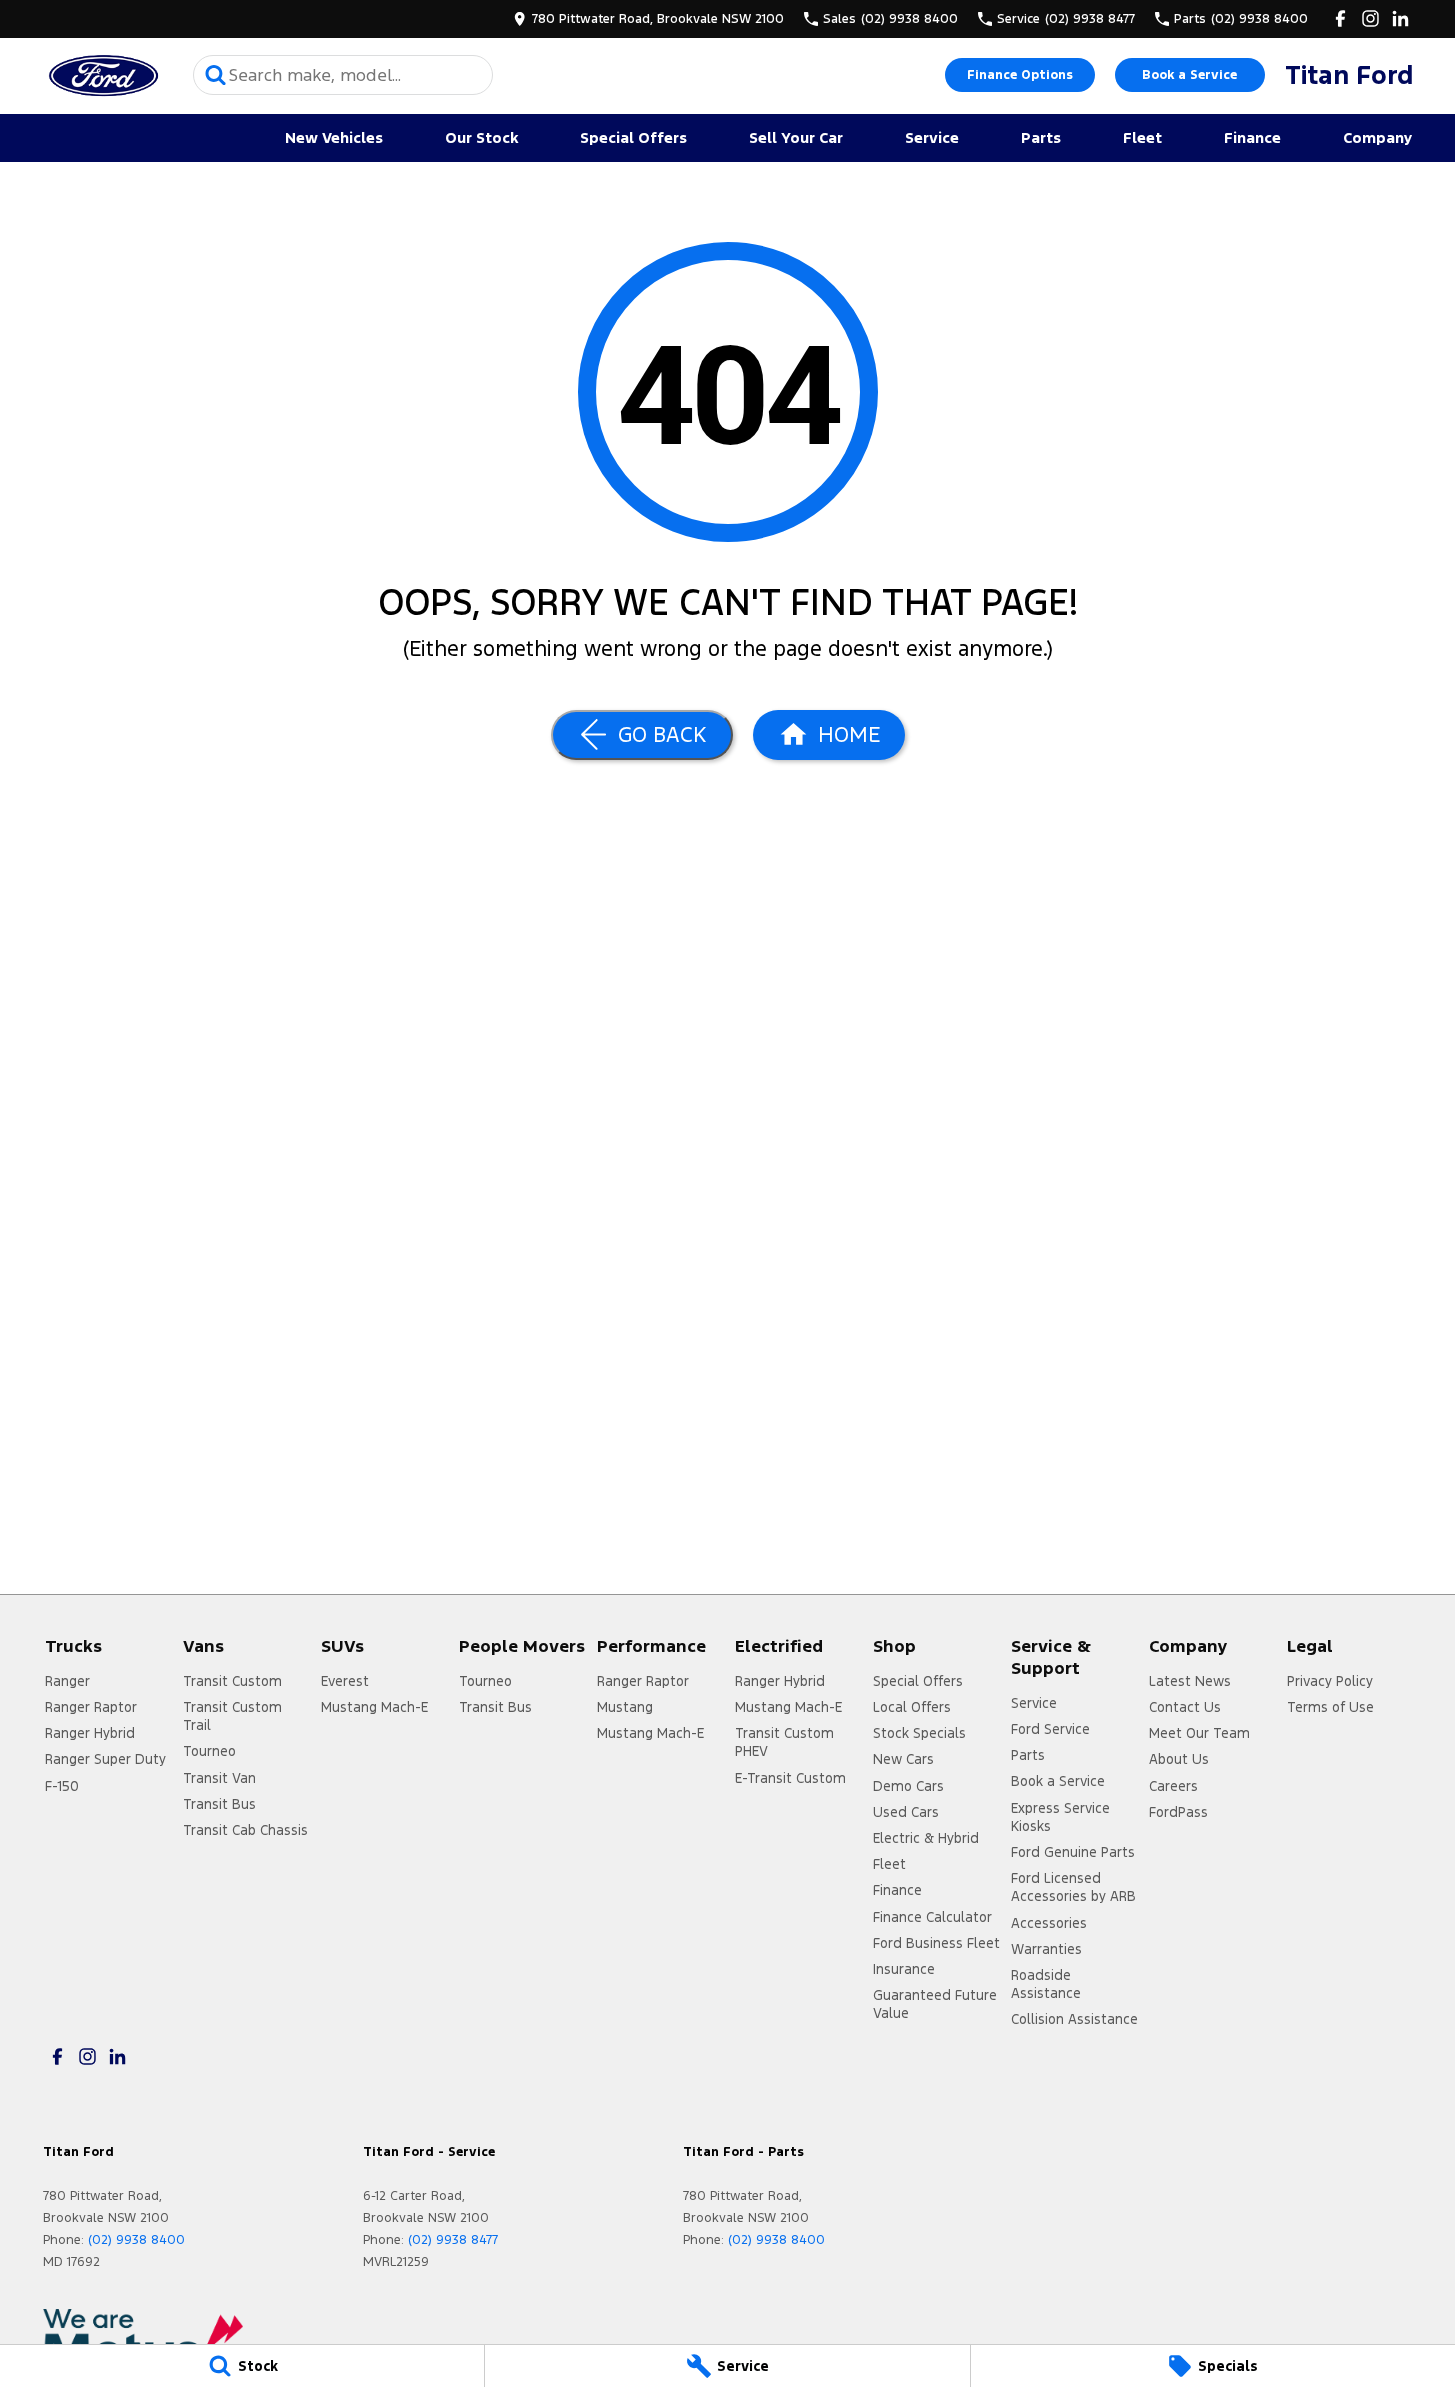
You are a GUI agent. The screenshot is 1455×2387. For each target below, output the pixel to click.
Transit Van (219, 1778)
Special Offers (633, 137)
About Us (1179, 1759)
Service (932, 137)
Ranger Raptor (91, 1707)
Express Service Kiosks (1060, 1817)
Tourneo (209, 1751)
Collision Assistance (1074, 2019)
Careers (1173, 1786)
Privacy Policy (1330, 1681)
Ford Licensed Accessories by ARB (1073, 1887)
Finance (1252, 137)
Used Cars (906, 1812)
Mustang (625, 1707)
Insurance (904, 1969)
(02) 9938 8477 (453, 2240)
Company (1377, 137)
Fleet (1142, 137)
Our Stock (481, 137)
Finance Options (1020, 75)
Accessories (1049, 1923)
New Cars (903, 1759)
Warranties (1046, 1949)
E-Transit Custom (790, 1778)
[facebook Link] (1340, 18)
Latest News (1190, 1681)
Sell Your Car (796, 137)
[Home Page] (103, 75)
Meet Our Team (1199, 1733)
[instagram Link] (1370, 18)
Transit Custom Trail (232, 1716)
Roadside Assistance (1046, 1984)
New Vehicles (334, 137)
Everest (345, 1681)
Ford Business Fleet (936, 1943)
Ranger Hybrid (90, 1733)
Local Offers (912, 1707)
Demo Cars (908, 1786)
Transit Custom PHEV (784, 1742)
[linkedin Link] (1400, 18)
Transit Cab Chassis (245, 1830)
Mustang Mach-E (374, 1707)
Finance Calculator (932, 1917)
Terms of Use (1330, 1707)
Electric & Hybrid (926, 1838)
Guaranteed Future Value (935, 2004)
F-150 (62, 1786)
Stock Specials (919, 1733)
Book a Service (1189, 75)
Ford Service (1050, 1729)
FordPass (1178, 1812)
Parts (1041, 137)
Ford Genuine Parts (1073, 1852)
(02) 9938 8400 (136, 2240)
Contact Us (1185, 1707)
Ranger (67, 1681)
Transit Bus (219, 1804)
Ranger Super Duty (105, 1759)
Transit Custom (232, 1681)
